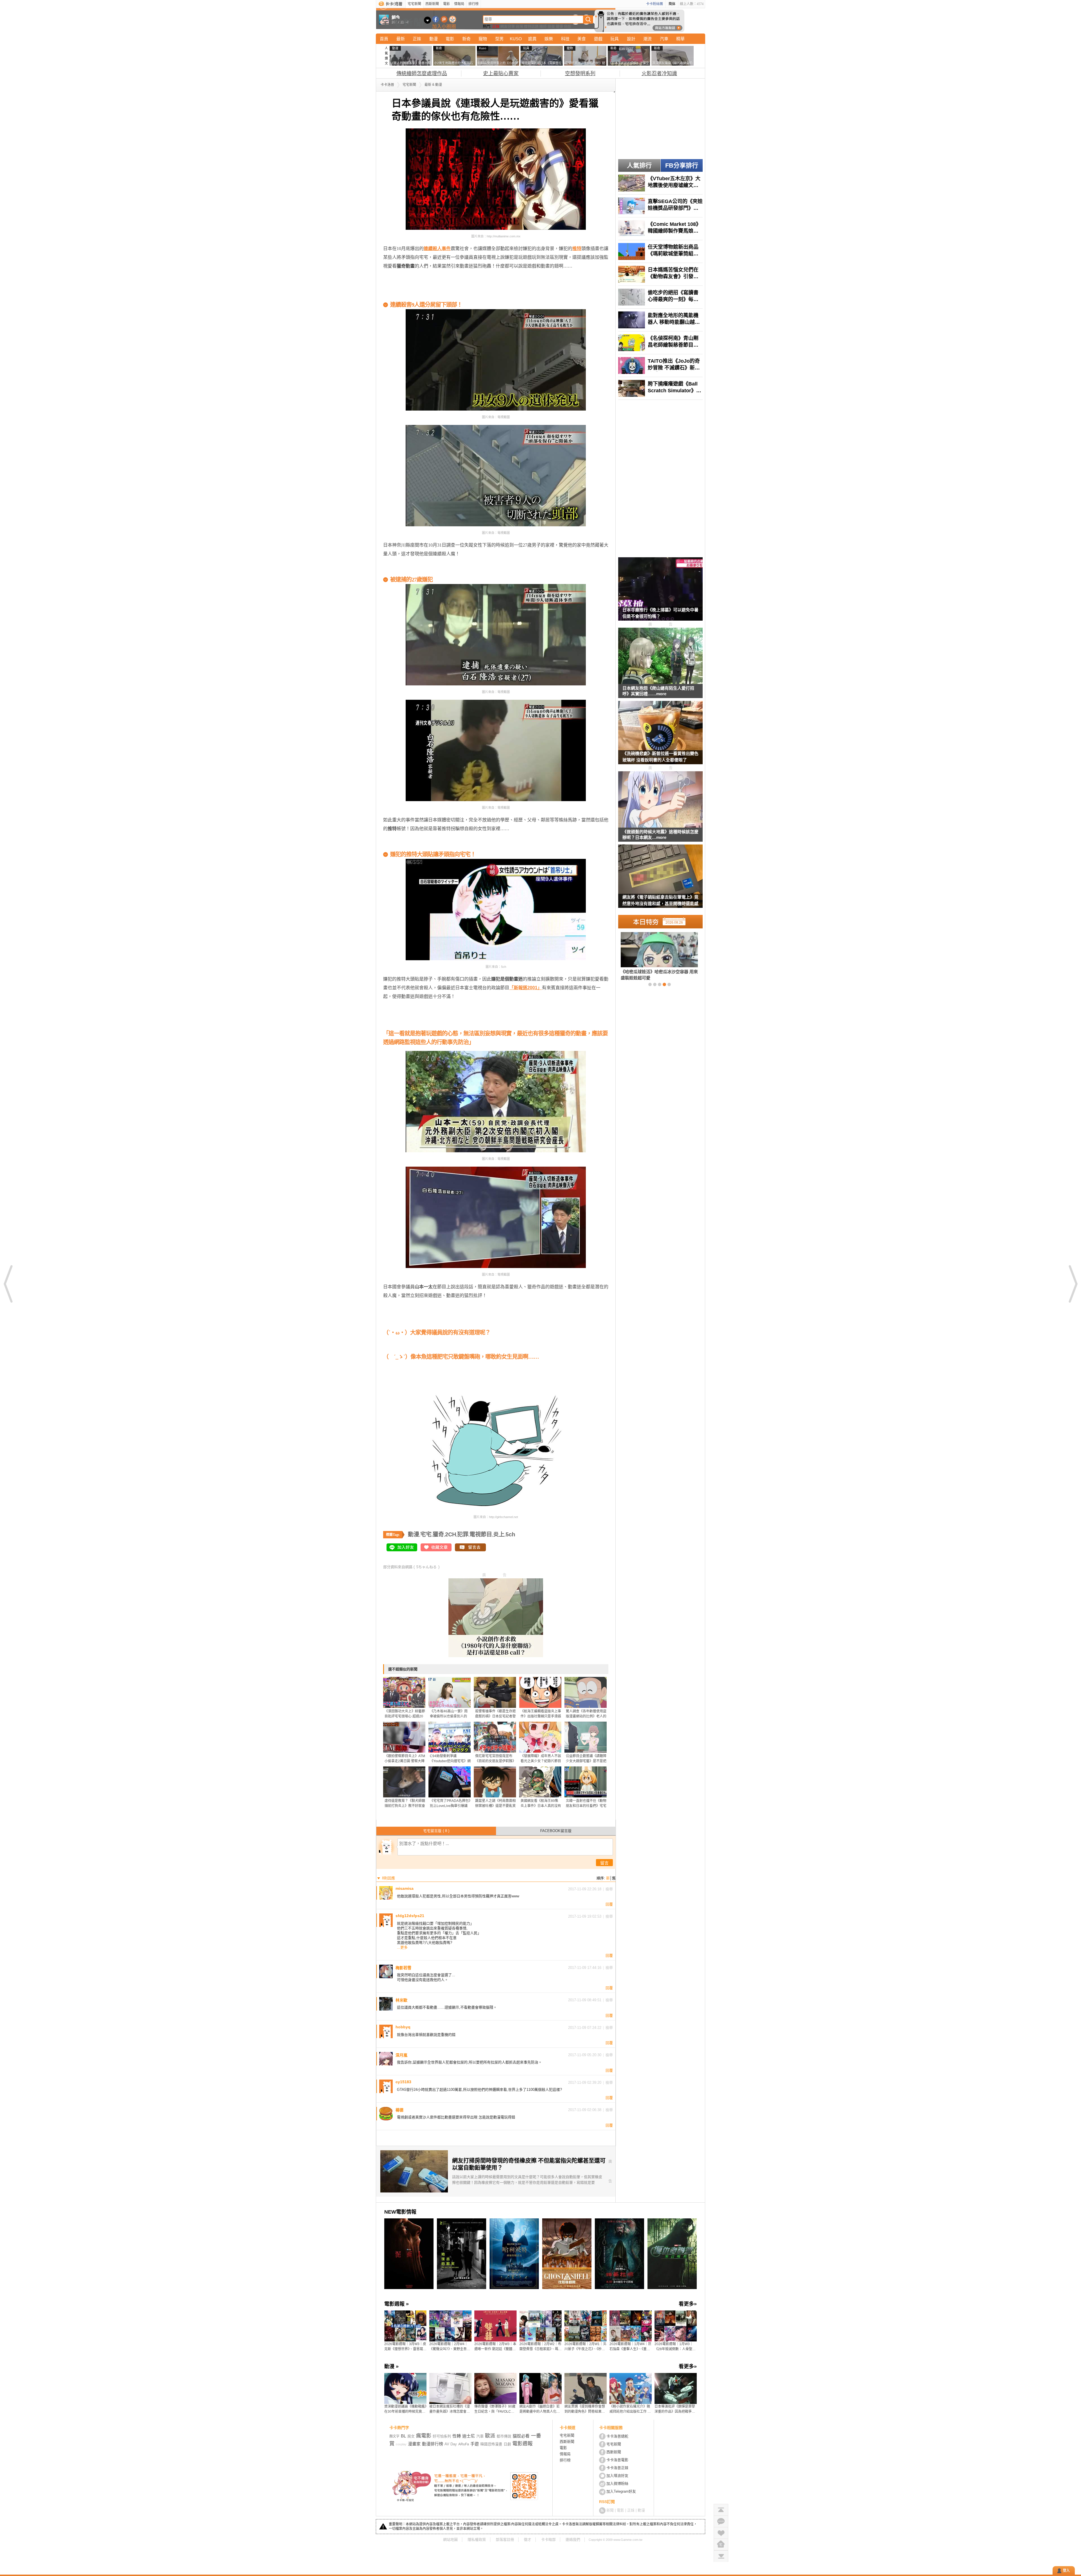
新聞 (610, 2510)
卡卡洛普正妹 (617, 2468)
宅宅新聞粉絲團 (436, 19)
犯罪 (463, 1534)
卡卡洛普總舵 (617, 2436)
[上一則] (8, 1284)
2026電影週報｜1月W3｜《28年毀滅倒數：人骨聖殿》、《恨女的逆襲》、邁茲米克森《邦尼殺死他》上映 (676, 2347)
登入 (1066, 2571)
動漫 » (391, 2366)
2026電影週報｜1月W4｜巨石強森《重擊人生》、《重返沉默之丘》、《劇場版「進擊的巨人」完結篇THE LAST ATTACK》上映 (630, 2347)
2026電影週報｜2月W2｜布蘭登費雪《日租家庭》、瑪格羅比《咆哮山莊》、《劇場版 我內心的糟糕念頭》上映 (540, 2347)
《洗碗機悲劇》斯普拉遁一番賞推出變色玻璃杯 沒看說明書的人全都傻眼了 (660, 757)
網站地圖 (450, 2540)
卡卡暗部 (548, 2540)
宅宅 (426, 1534)
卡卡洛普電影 (617, 2460)
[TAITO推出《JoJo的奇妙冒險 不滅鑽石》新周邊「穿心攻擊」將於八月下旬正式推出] (660, 366)
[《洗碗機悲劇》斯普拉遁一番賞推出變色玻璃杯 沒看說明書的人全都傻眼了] (660, 736)
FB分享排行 (682, 165)
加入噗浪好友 (444, 19)
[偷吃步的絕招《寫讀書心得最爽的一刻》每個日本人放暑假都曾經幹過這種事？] (660, 297)
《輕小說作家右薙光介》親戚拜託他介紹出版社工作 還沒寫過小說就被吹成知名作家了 (630, 2409)
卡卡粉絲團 (655, 4)
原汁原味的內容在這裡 (406, 283)
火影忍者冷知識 (659, 73)
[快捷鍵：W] (721, 2544)
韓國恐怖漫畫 (491, 2444)
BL (403, 2436)
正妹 (496, 26)
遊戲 (598, 39)
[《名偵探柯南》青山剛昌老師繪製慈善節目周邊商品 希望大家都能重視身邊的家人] (660, 343)
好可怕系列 (442, 2436)
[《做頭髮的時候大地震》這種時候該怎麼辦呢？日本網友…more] (660, 800)
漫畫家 (414, 2444)
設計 (631, 39)
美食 (582, 39)
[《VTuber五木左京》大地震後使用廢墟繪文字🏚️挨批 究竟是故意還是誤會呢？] (660, 183)
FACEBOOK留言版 (556, 1831)
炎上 (499, 1534)
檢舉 (609, 1889)
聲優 (559, 26)
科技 (565, 39)
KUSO (516, 39)
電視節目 (481, 1534)
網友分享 (508, 26)
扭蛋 (551, 26)
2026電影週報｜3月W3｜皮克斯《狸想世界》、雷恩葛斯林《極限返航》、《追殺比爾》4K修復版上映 (405, 2347)
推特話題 (531, 26)
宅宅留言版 (436, 1831)
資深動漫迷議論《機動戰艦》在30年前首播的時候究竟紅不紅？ (405, 2409)
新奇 (466, 39)
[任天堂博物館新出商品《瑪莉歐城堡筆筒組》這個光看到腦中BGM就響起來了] (660, 251)
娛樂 (549, 39)
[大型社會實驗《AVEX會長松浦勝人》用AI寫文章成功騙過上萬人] (650, 956)
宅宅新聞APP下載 (453, 19)
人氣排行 (639, 165)
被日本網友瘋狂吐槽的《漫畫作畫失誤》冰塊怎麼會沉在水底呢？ (450, 2409)
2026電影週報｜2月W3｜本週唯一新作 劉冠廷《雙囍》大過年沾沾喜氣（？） (495, 2347)
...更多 (402, 1947)
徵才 (528, 2540)
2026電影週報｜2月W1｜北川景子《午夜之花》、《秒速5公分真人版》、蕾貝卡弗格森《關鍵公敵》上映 (585, 2347)
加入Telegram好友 (621, 2491)
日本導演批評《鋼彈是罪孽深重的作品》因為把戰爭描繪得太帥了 (675, 2409)
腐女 (411, 2436)
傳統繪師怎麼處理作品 (422, 73)
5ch (510, 1534)
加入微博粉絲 (617, 2483)
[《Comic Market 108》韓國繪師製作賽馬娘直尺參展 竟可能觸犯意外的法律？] (660, 229)
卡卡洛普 (387, 85)
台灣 (519, 26)
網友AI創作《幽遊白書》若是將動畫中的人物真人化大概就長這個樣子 (540, 2409)
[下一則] (1073, 1284)
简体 (672, 4)
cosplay (401, 2444)
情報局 (459, 4)
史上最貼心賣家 (501, 73)
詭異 (532, 39)
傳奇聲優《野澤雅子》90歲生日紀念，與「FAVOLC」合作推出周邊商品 (495, 2409)
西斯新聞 (432, 4)
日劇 (507, 2444)
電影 (446, 4)
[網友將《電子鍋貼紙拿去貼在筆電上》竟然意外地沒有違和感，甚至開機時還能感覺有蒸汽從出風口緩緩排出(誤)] (660, 880)
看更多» (688, 2304)
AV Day (451, 2444)
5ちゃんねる (426, 1567)
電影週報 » (397, 2304)
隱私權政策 (477, 2540)
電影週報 (522, 2444)
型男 (499, 39)
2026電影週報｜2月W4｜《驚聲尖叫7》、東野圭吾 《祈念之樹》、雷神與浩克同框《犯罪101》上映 (450, 2347)
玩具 (615, 39)
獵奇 (438, 1534)
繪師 (543, 26)
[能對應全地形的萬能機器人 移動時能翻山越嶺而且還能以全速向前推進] (660, 320)
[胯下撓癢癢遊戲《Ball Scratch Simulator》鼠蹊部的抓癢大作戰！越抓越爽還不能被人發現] (660, 388)
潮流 (647, 39)
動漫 (434, 39)
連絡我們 (573, 2540)
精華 (680, 39)
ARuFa (464, 2444)
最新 (401, 39)
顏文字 (394, 2436)
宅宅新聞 (414, 4)
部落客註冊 (505, 2540)
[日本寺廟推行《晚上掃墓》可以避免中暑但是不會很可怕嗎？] (660, 592)
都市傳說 (504, 2436)
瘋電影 (424, 2436)
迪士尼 (469, 2436)
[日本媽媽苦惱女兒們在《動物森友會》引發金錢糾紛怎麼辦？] (660, 274)
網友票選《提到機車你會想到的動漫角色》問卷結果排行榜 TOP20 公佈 (585, 2409)
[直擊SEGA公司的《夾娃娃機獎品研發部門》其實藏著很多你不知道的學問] (660, 206)
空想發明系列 (580, 73)
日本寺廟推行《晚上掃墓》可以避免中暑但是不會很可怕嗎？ (660, 613)
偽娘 (568, 26)
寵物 (483, 39)
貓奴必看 (521, 2436)
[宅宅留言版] (721, 2521)
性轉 (457, 2436)
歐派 (490, 2436)
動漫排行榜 (433, 2444)
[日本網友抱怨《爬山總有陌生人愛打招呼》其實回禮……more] (660, 656)
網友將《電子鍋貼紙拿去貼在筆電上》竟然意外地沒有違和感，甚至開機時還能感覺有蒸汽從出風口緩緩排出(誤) (660, 901)
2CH (451, 1534)
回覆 (609, 1904)
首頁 (384, 39)
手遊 (475, 2444)
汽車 (664, 39)
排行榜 (474, 4)
